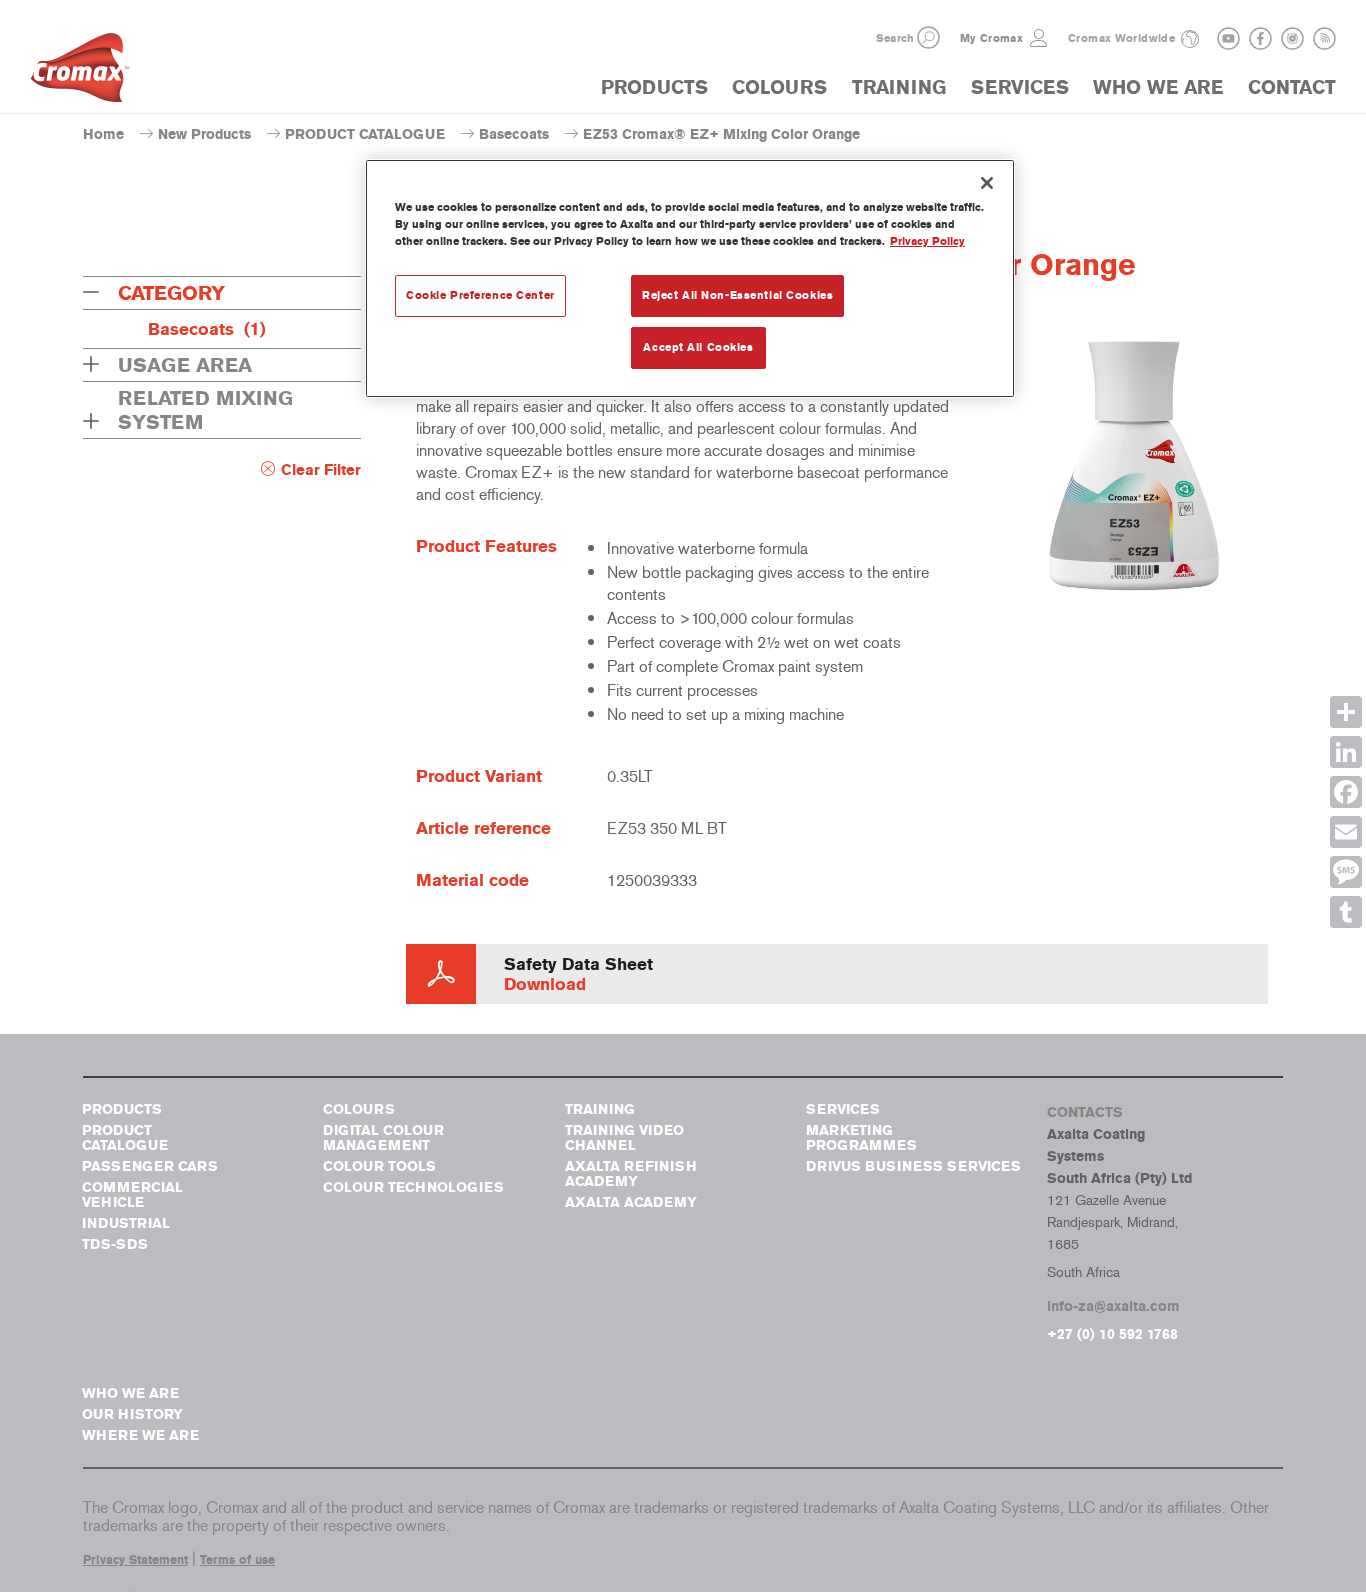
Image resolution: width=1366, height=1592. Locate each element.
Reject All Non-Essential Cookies (737, 295)
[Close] (987, 183)
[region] (690, 278)
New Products (204, 134)
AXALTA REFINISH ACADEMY (631, 1174)
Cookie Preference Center (480, 295)
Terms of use (237, 1560)
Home (103, 134)
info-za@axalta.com (1113, 1306)
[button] (928, 37)
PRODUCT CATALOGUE (365, 134)
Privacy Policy (927, 241)
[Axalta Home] (80, 73)
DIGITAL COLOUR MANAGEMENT (383, 1138)
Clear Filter (321, 470)
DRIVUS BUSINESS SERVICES (913, 1166)
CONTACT (1292, 87)
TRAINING (899, 87)
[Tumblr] (1346, 912)
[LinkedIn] (1346, 752)
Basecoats (514, 134)
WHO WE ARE (1158, 87)
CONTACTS (1085, 1112)
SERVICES (1020, 87)
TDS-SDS (115, 1244)
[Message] (1346, 872)
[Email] (1346, 832)
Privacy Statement (135, 1560)
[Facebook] (1346, 792)
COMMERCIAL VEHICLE (132, 1195)
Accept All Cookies (698, 347)
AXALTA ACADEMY (631, 1202)
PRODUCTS (654, 87)
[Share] (1346, 712)
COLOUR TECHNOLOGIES (413, 1187)
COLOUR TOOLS (379, 1166)
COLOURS (779, 87)
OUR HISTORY (132, 1414)
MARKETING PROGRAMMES (861, 1138)
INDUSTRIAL (126, 1223)
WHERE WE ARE (140, 1435)
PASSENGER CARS (150, 1166)
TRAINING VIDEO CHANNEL (624, 1138)
